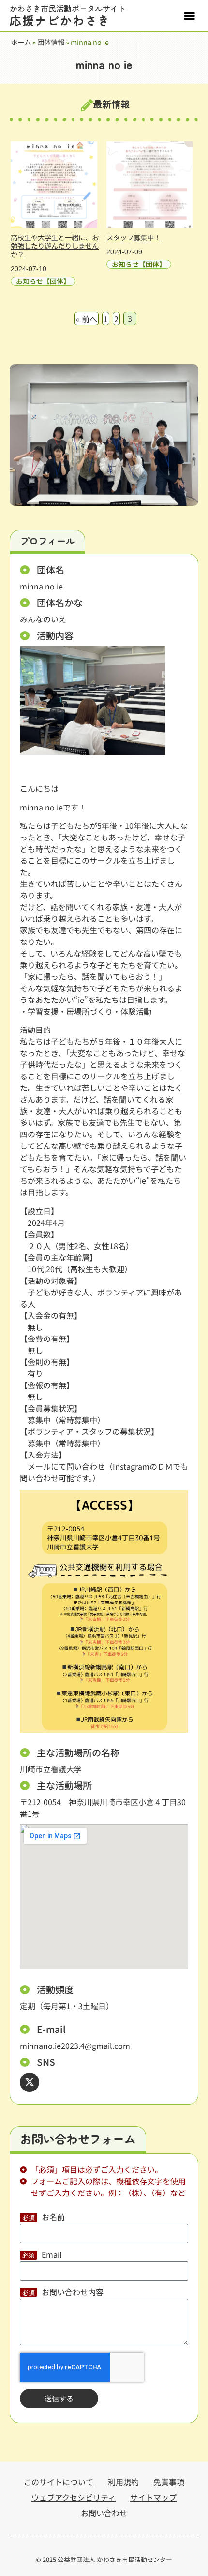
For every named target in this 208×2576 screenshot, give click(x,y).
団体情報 (51, 42)
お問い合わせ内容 (73, 2293)
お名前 (53, 2218)
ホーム (21, 42)
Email (52, 2255)
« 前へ (87, 319)
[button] (190, 16)
